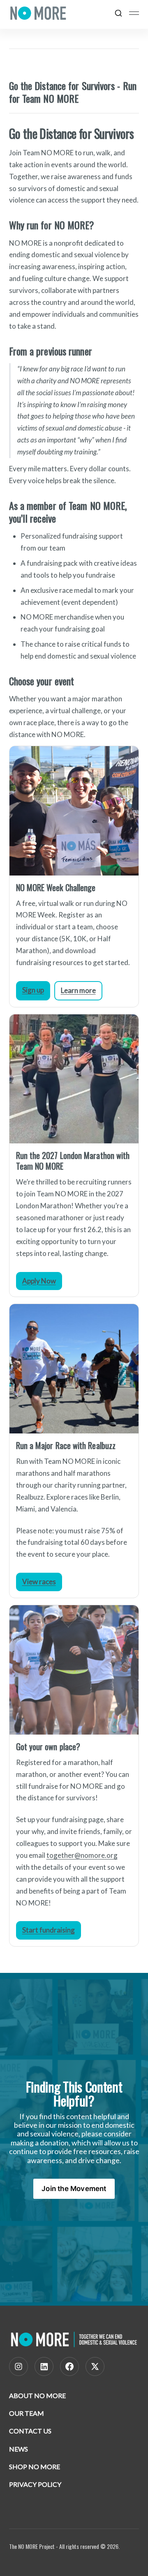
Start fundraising (49, 1930)
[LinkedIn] (44, 2366)
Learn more (78, 990)
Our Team (27, 2413)
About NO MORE (37, 2395)
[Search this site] (118, 13)
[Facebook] (69, 2366)
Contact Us (30, 2431)
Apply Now (39, 1281)
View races (39, 1582)
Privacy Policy (35, 2484)
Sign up (33, 990)
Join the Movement (74, 2189)
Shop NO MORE (35, 2467)
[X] (95, 2366)
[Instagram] (18, 2366)
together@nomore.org (82, 1855)
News (18, 2449)
